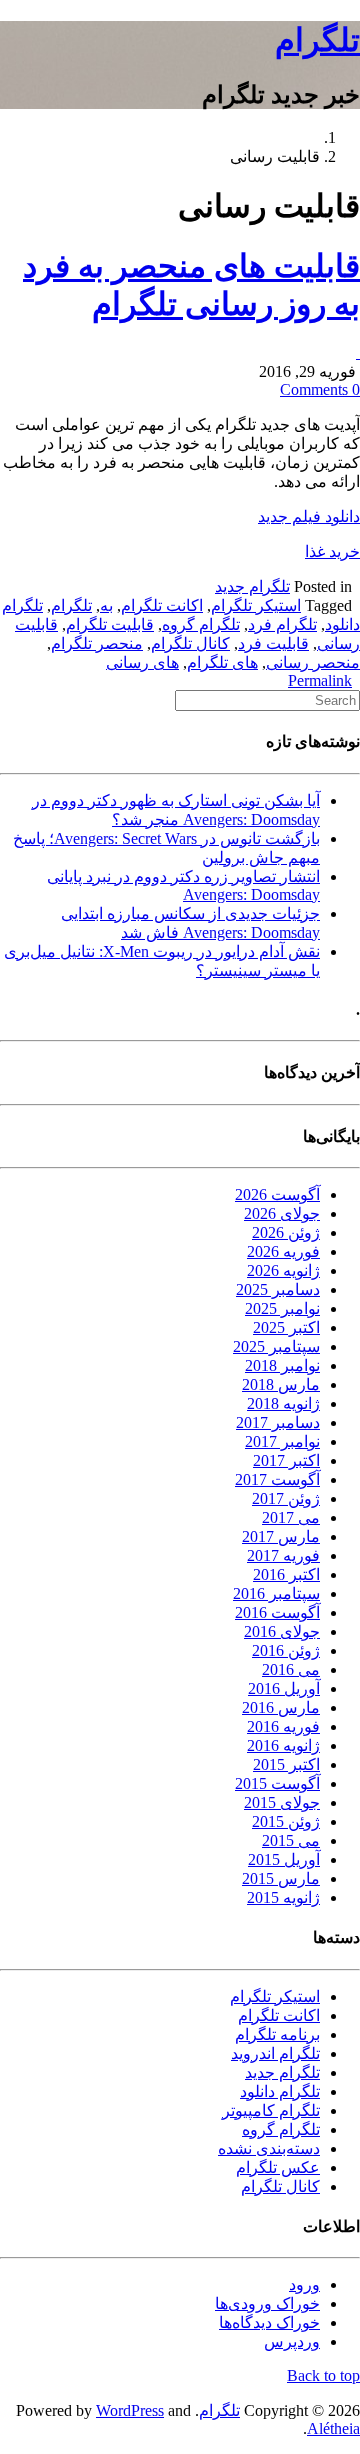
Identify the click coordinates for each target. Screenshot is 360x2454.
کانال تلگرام (190, 643)
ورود (304, 2284)
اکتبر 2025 (286, 1327)
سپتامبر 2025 (276, 1346)
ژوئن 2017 (286, 1498)
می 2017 (291, 1517)
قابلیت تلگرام (110, 624)
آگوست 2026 (277, 1194)
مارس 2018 (281, 1384)
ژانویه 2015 (283, 1897)
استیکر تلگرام (256, 605)
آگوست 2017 (277, 1479)
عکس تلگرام (278, 2167)
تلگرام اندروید (275, 2053)
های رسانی (142, 662)
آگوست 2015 (277, 1783)
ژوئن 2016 (286, 1650)
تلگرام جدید (252, 586)
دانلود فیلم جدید (309, 516)
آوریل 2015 (284, 1859)
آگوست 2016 (277, 1612)
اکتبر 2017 (286, 1460)
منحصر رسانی (313, 662)
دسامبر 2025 (278, 1289)
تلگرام (317, 40)
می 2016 (291, 1669)
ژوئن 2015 (286, 1821)
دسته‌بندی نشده (269, 2148)
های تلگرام (222, 662)
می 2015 (291, 1840)
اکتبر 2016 (286, 1574)
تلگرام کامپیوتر (271, 2110)
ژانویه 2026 (283, 1270)
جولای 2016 (282, 1631)
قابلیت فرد (273, 643)
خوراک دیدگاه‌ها (269, 2322)
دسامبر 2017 (278, 1422)
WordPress (130, 2410)
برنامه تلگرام (277, 2034)
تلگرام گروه (201, 624)
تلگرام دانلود (280, 2091)
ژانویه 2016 (283, 1745)
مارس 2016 (281, 1707)
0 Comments (320, 389)
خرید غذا (332, 551)
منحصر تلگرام (97, 643)
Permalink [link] (320, 680)
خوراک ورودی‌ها (267, 2303)
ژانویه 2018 (283, 1403)
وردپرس (292, 2341)
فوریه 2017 (283, 1555)
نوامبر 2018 (282, 1365)
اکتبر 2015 (286, 1764)
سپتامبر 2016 (276, 1593)
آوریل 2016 (284, 1688)
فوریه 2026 (283, 1251)
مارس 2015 (281, 1878)
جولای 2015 (282, 1802)
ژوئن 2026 (286, 1232)
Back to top (323, 2375)
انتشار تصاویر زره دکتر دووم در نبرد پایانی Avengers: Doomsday (183, 885)
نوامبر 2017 (282, 1441)
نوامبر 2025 (282, 1308)
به (106, 605)
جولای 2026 (282, 1213)
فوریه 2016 (283, 1726)
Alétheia (333, 2428)
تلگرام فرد (282, 624)
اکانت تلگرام (162, 605)
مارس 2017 (281, 1536)
